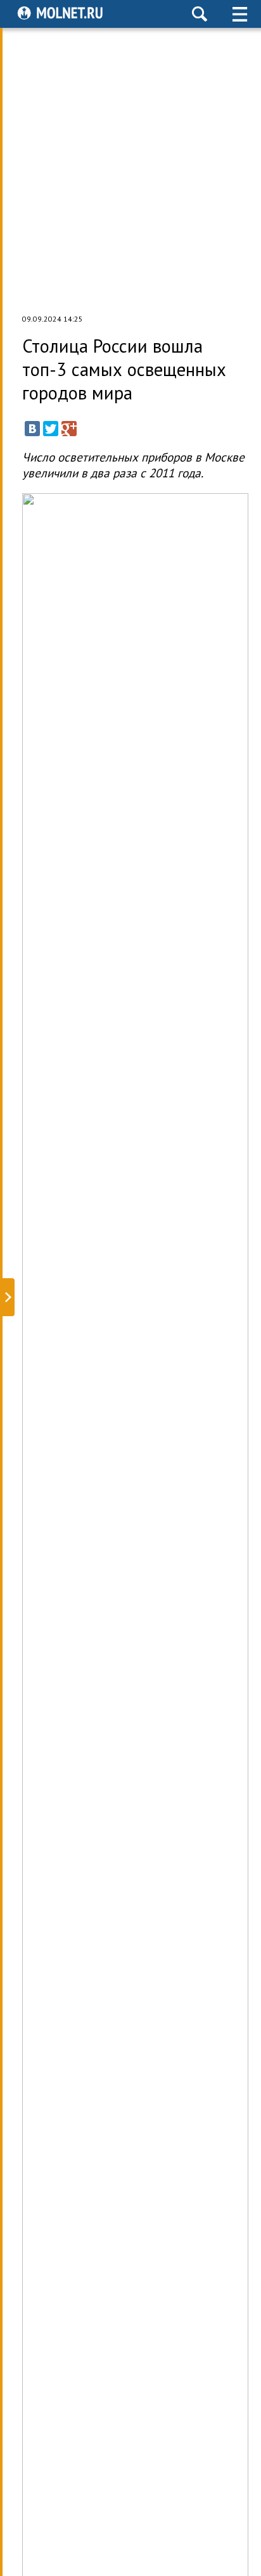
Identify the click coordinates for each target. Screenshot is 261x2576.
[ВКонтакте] (32, 429)
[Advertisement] (130, 171)
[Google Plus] (69, 429)
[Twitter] (51, 429)
